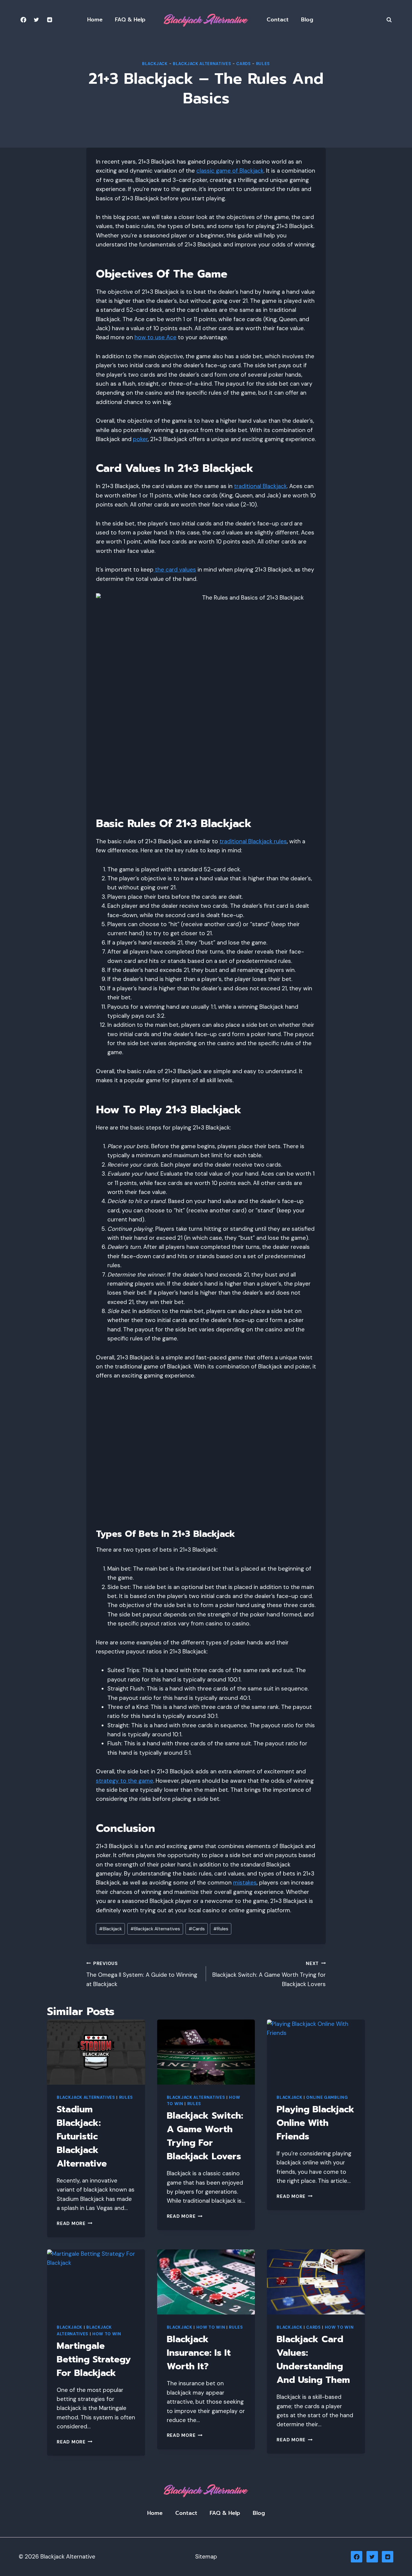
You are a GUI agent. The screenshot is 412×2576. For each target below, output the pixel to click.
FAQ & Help (130, 20)
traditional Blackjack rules (253, 841)
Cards (243, 64)
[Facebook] (23, 20)
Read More (75, 2223)
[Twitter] (36, 20)
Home (95, 20)
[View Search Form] (389, 20)
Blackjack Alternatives (202, 64)
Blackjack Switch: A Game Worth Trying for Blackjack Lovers (269, 1974)
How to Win (107, 2334)
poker (140, 439)
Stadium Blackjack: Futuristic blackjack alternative (82, 2136)
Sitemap (206, 2557)
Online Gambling (327, 2097)
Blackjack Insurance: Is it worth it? (199, 2353)
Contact (278, 20)
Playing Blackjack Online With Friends (315, 2123)
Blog (307, 20)
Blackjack (155, 64)
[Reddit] (49, 20)
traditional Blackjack (260, 486)
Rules (263, 64)
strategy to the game (125, 1781)
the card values (175, 570)
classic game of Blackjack (230, 171)
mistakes (245, 1883)
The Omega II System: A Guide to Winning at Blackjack (142, 1974)
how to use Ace (155, 337)
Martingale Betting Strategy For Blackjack (94, 2359)
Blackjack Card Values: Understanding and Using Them (313, 2360)
